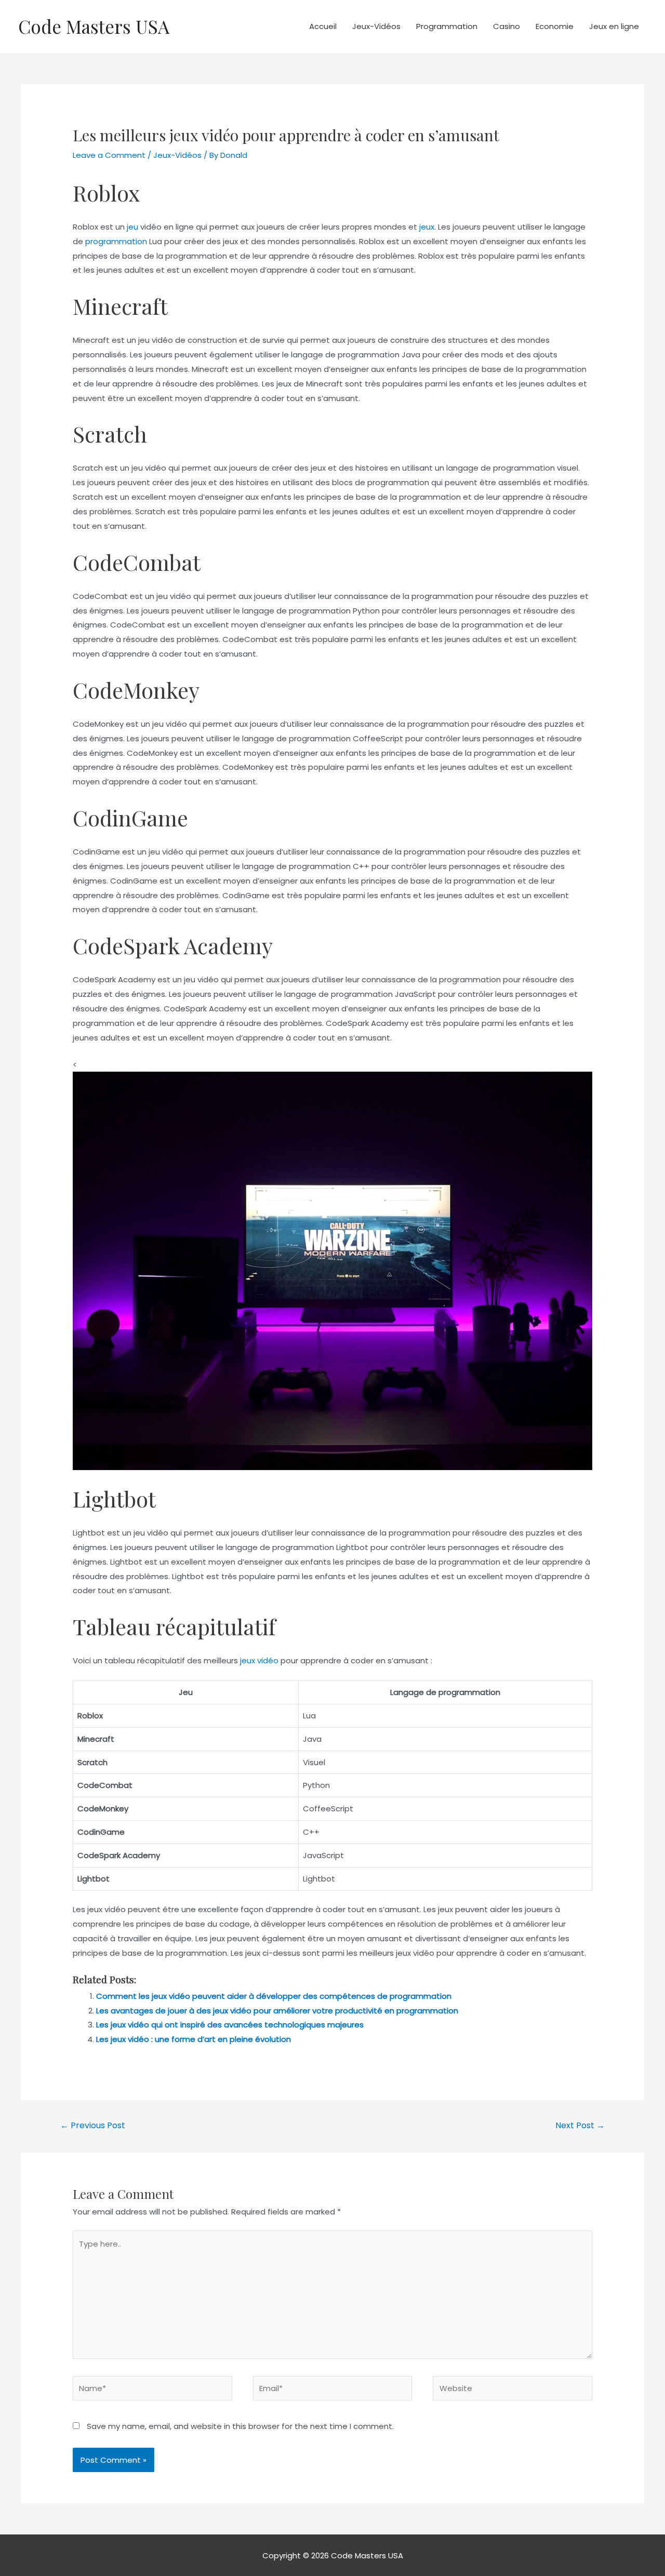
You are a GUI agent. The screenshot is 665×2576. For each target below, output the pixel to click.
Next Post (580, 2125)
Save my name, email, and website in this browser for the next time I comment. (240, 2426)
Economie (555, 26)
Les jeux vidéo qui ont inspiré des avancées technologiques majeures (230, 2025)
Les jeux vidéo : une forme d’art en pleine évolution (194, 2039)
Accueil (323, 26)
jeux (427, 227)
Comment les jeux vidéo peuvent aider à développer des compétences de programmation (274, 1996)
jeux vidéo (259, 1660)
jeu (132, 227)
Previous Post (93, 2125)
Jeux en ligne (614, 26)
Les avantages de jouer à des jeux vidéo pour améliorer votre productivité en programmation (277, 2011)
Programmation (447, 26)
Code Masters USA (94, 26)
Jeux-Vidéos (376, 26)
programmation (116, 241)
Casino (507, 26)
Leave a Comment (109, 155)
